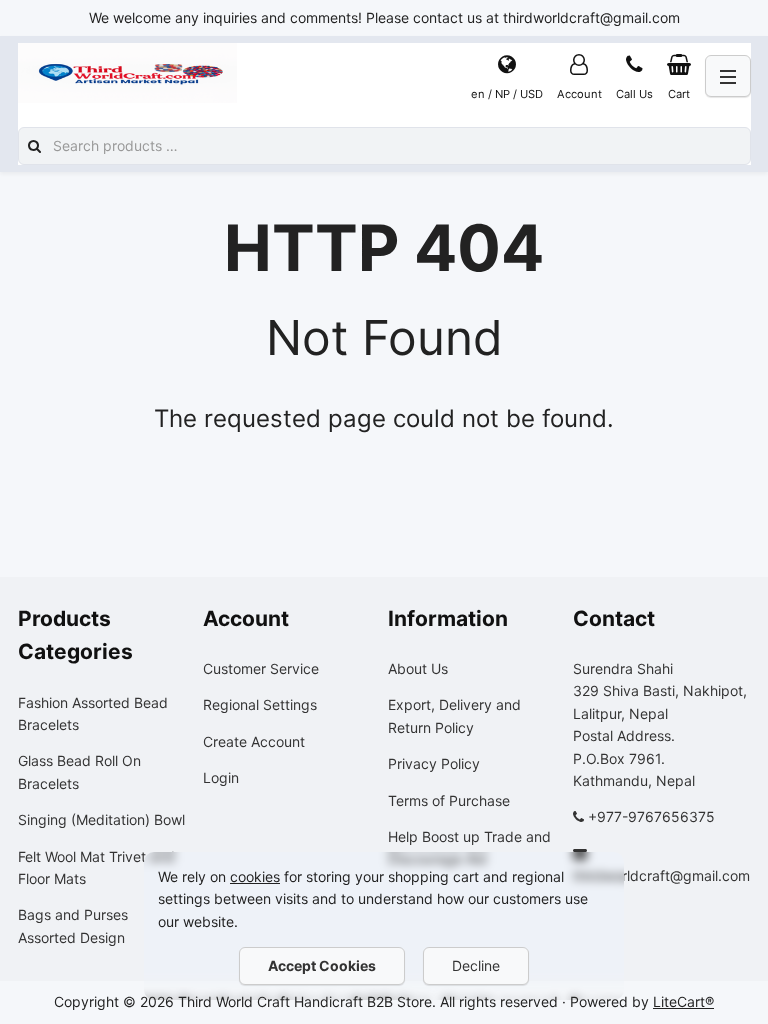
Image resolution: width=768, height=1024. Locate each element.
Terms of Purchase (449, 800)
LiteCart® (683, 1001)
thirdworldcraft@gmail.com (661, 875)
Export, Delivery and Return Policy (454, 715)
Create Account (254, 741)
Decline (476, 965)
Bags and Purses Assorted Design (73, 925)
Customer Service (261, 668)
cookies (255, 876)
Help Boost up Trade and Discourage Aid (469, 847)
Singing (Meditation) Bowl (101, 819)
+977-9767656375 (651, 816)
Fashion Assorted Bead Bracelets (93, 713)
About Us (418, 668)
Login (221, 777)
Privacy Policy (434, 763)
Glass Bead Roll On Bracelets (79, 771)
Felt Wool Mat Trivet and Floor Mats (96, 867)
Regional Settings (260, 704)
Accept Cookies (322, 965)
